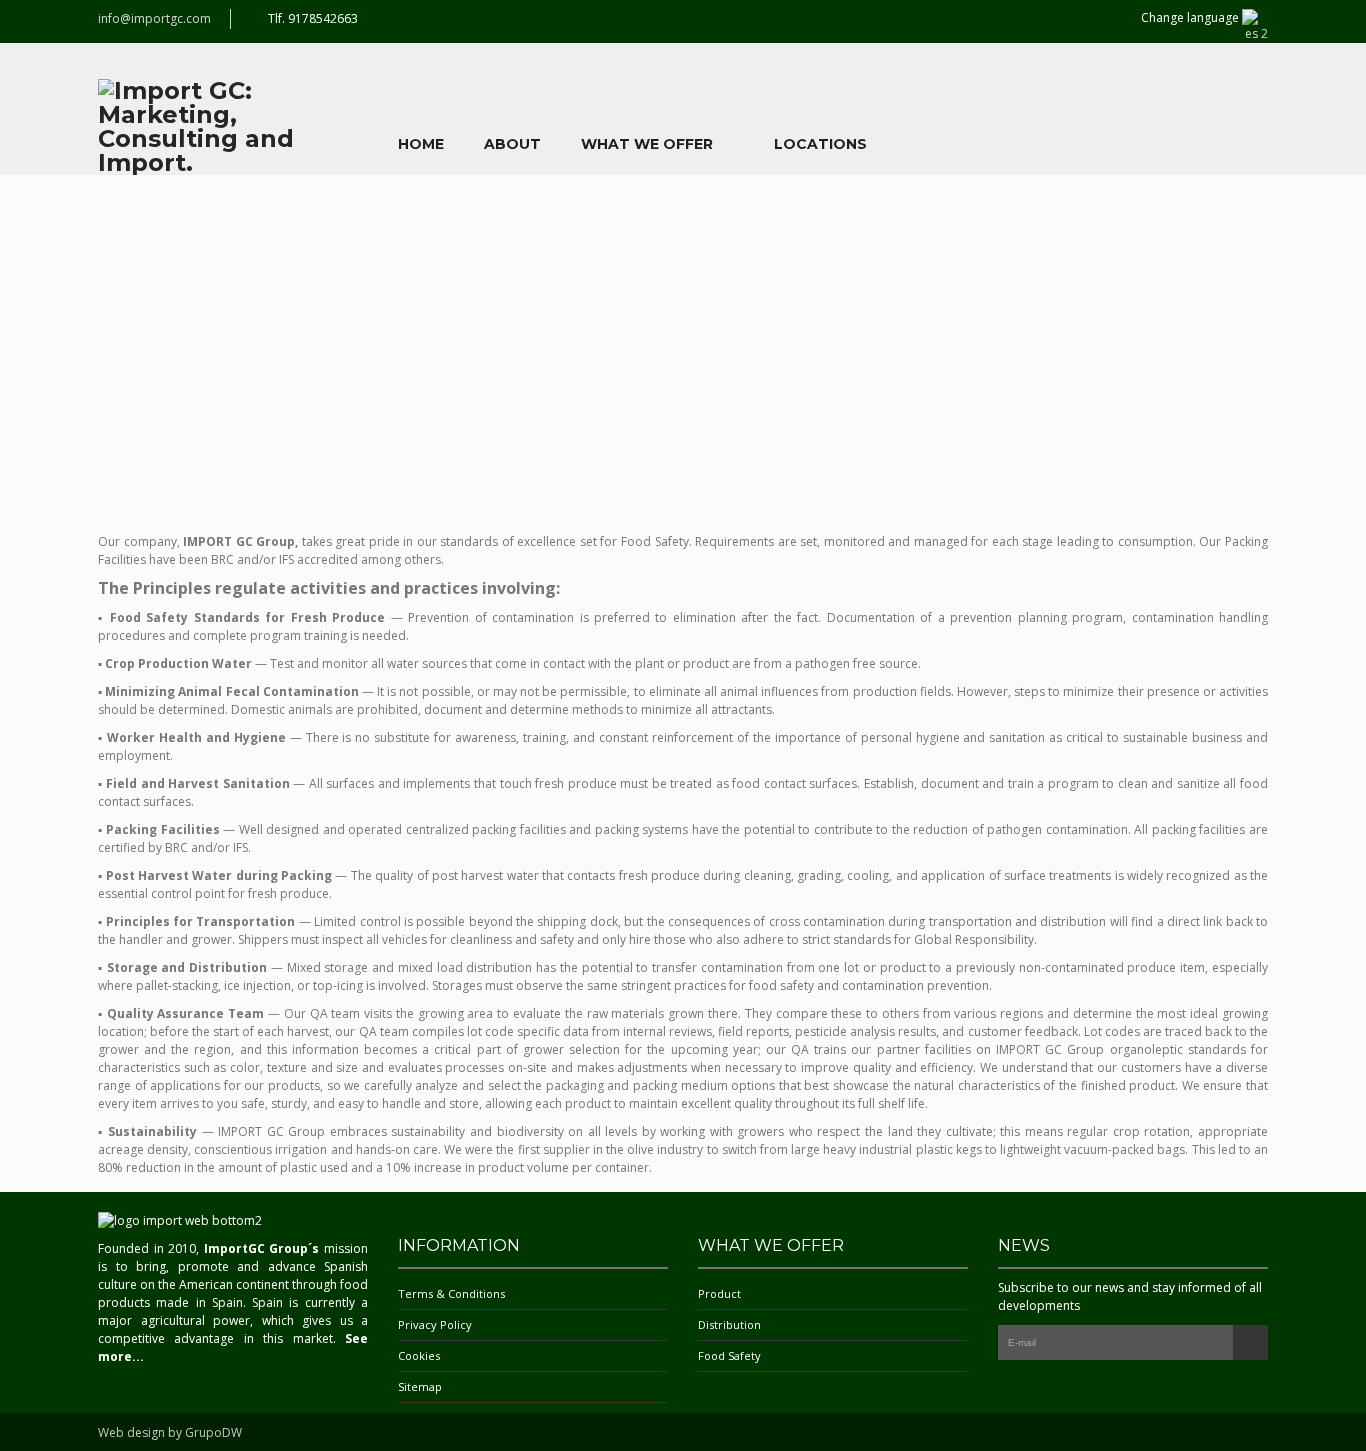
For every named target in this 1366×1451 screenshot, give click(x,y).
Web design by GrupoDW (170, 1432)
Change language (1191, 17)
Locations (820, 144)
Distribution (729, 1324)
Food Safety (729, 1355)
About (512, 144)
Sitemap (420, 1386)
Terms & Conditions (451, 1293)
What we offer (647, 144)
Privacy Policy (435, 1324)
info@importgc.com (154, 18)
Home (421, 144)
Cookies (419, 1355)
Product (719, 1293)
